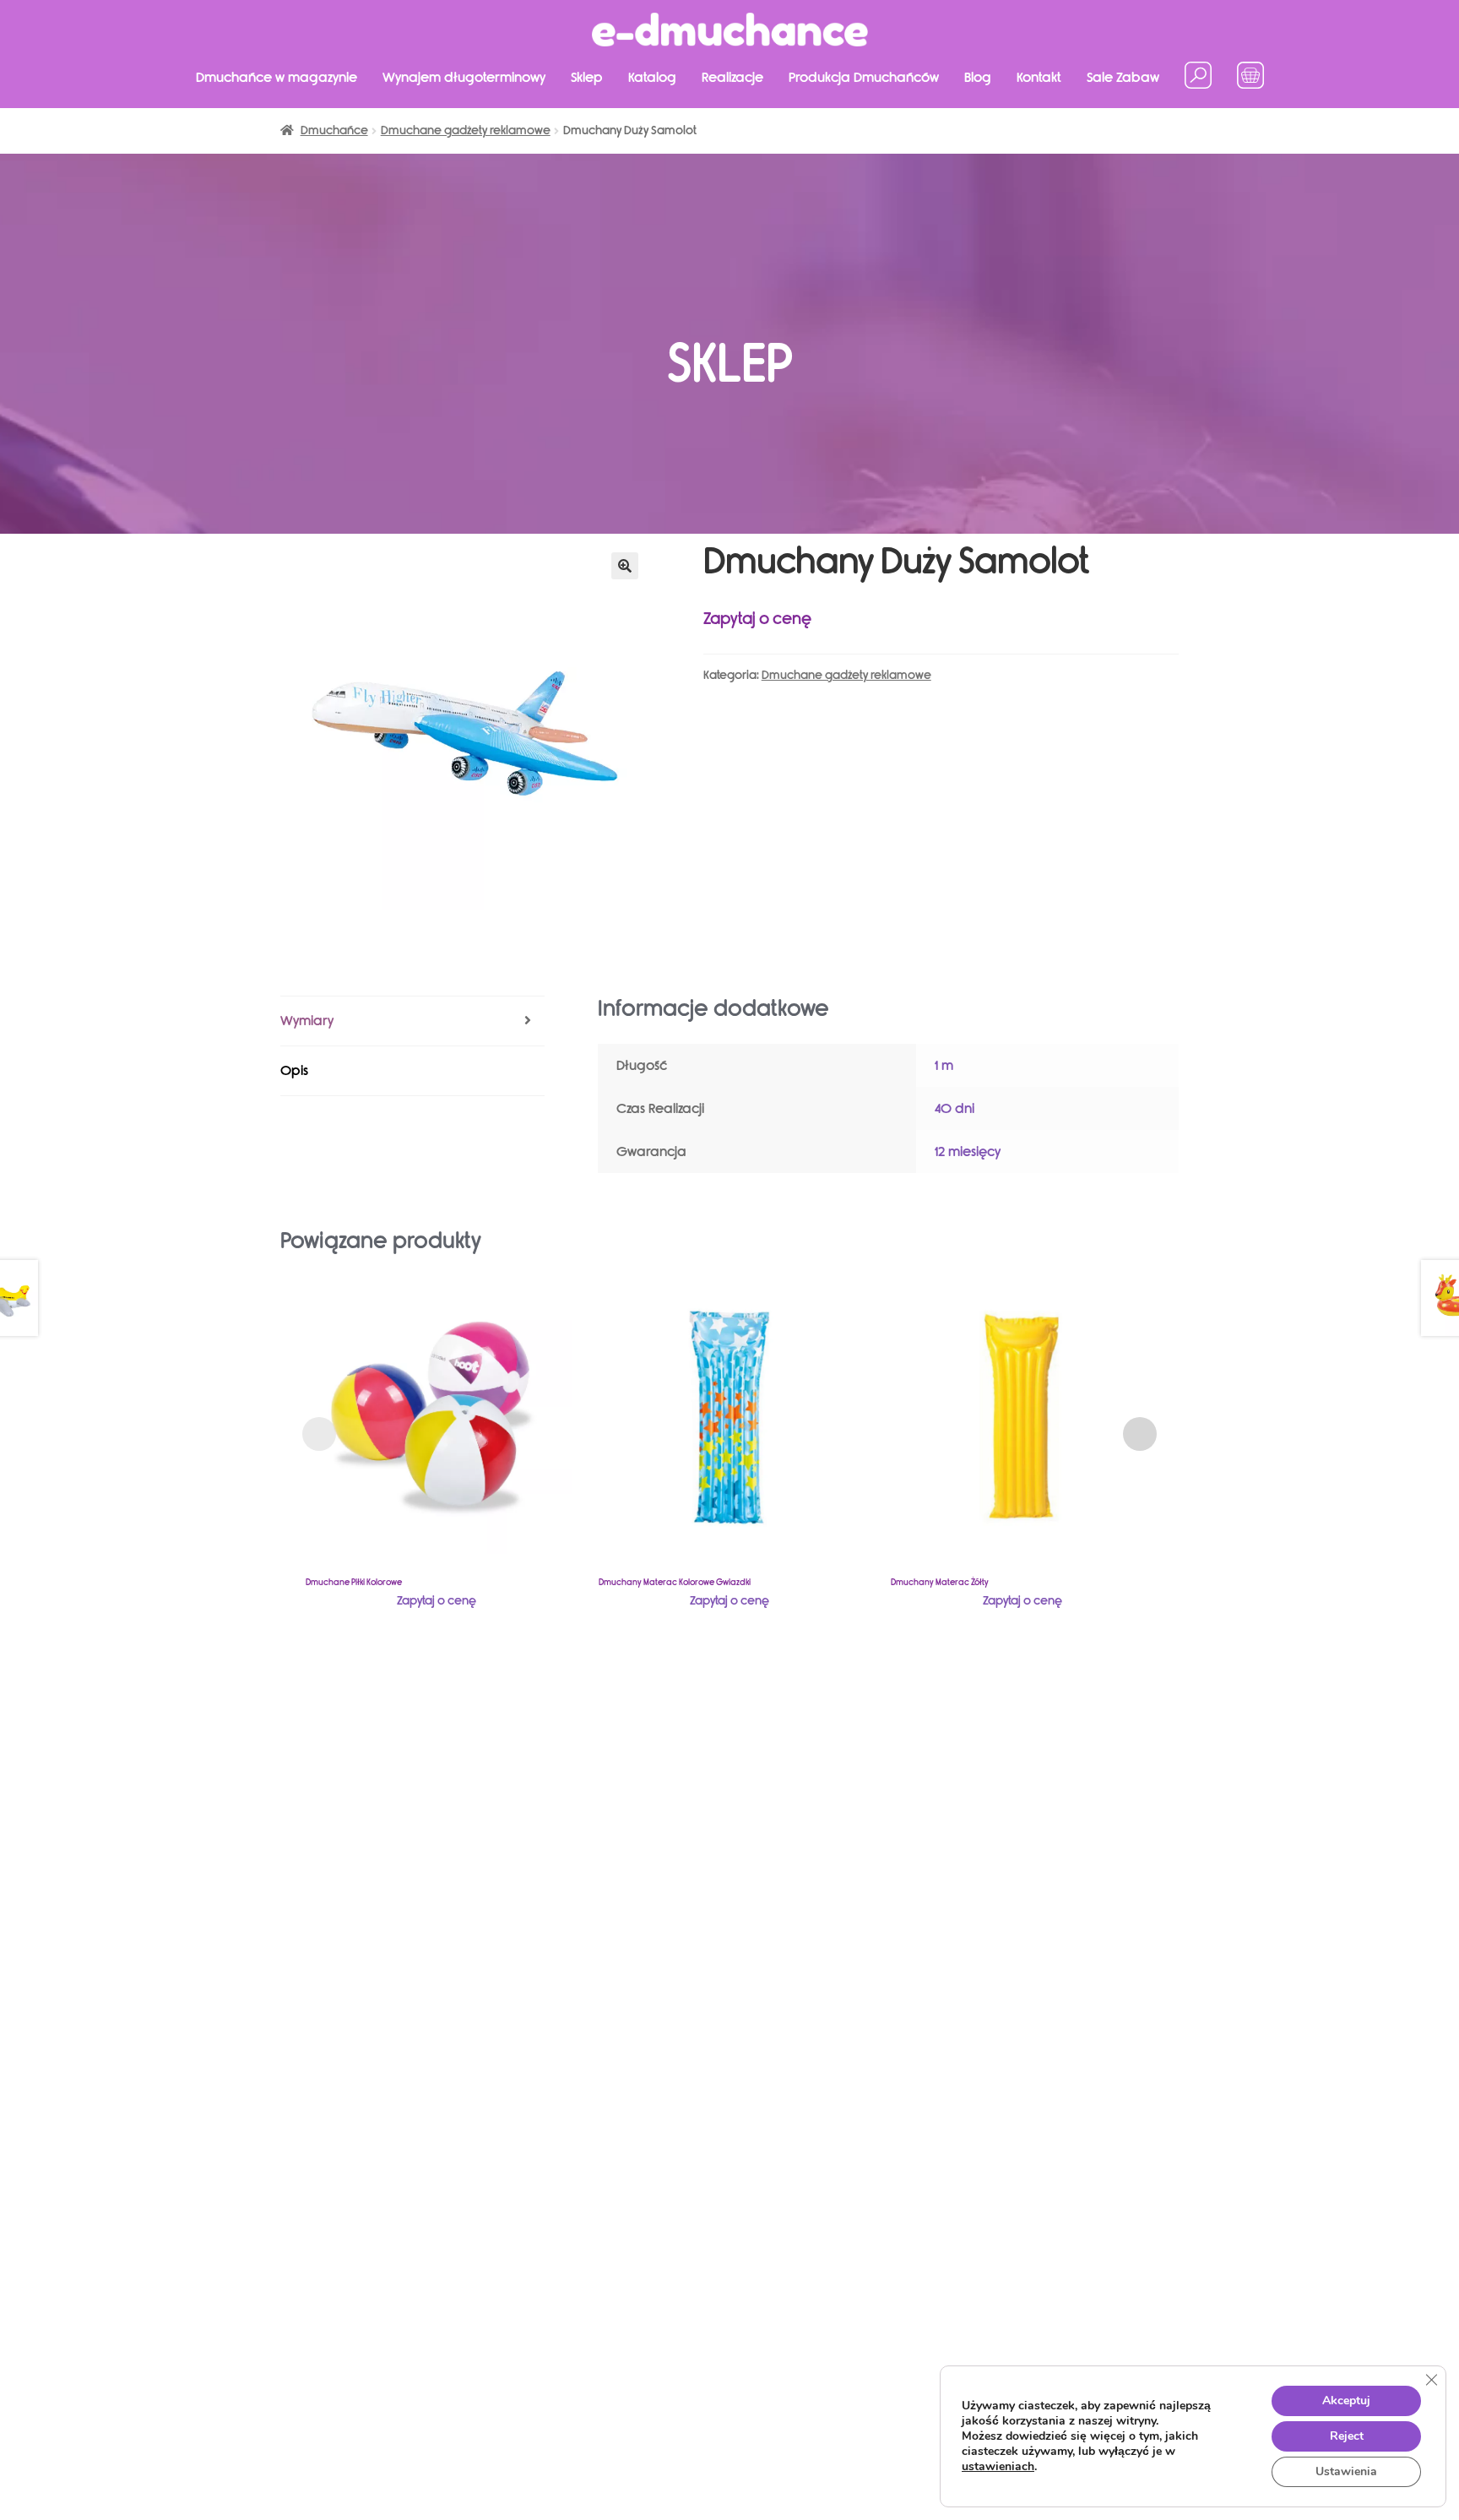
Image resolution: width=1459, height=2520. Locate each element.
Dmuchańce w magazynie (277, 77)
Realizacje (732, 77)
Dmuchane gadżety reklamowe (466, 130)
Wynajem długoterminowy (464, 77)
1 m (944, 1065)
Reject (1347, 2436)
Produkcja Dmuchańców (864, 77)
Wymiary (307, 1021)
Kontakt (1039, 77)
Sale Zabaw (1123, 77)
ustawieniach (998, 2467)
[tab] (412, 1021)
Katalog (652, 77)
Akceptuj (1346, 2401)
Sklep (587, 77)
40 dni (955, 1108)
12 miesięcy (968, 1151)
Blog (978, 77)
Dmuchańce (334, 130)
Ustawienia (1346, 2471)
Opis (294, 1070)
